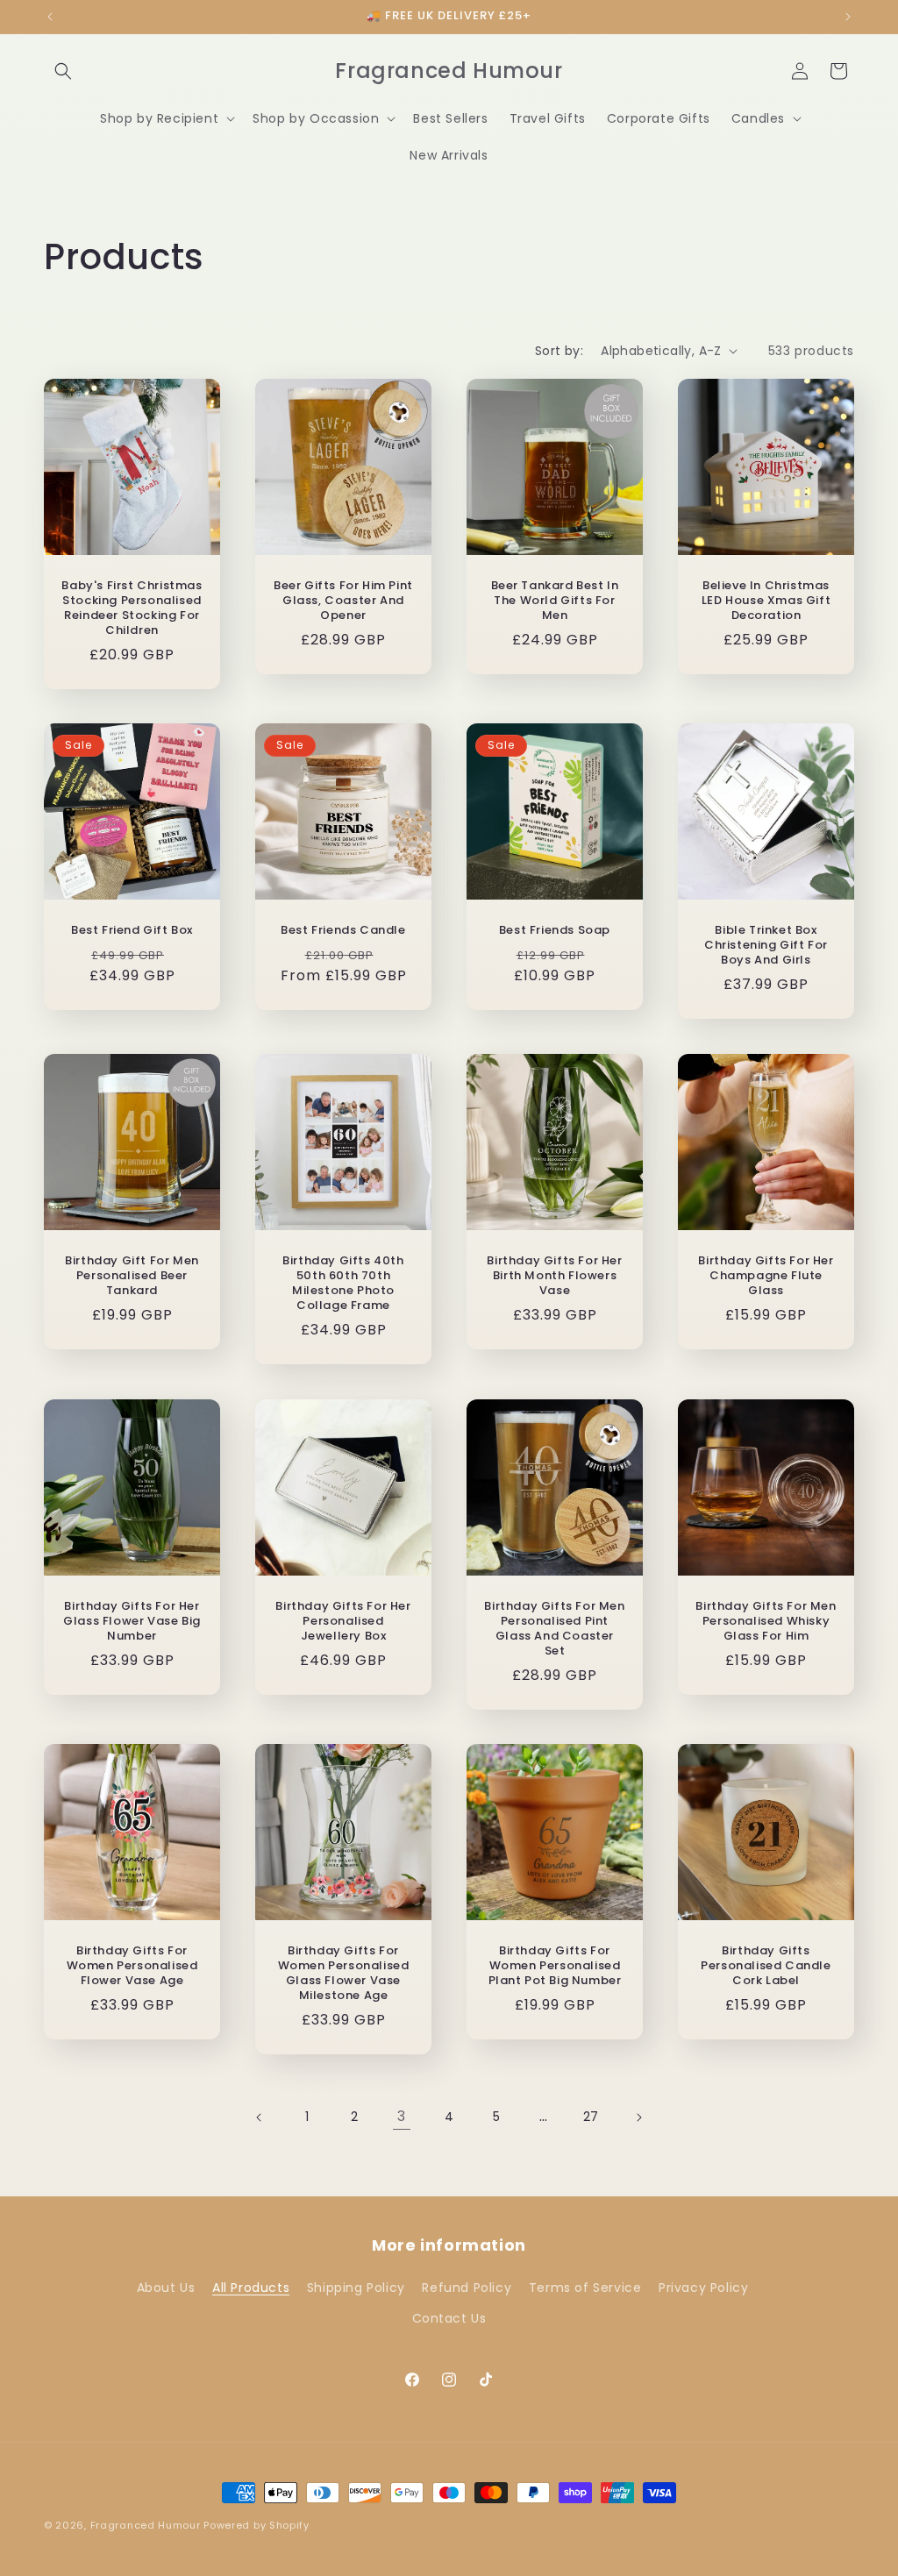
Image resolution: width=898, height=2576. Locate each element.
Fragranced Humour (146, 2525)
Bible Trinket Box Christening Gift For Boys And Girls (766, 946)
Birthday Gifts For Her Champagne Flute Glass (766, 1276)
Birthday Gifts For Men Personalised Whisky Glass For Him (766, 1622)
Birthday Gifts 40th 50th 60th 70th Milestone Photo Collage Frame (343, 1284)
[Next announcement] (848, 17)
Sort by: (559, 351)
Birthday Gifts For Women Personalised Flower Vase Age (132, 1966)
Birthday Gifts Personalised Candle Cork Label (766, 1966)
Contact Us (449, 2318)
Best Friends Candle (343, 931)
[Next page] (638, 2117)
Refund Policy (467, 2288)
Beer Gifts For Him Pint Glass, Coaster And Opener (343, 601)
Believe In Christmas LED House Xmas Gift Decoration (766, 601)
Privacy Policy (703, 2288)
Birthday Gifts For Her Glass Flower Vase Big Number (132, 1622)
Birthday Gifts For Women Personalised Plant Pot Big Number (555, 1966)
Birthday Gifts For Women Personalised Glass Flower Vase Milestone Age (344, 1974)
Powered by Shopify (257, 2525)
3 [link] (402, 2116)
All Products (251, 2288)
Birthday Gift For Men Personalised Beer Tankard (132, 1276)
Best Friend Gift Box (132, 931)
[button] (63, 71)
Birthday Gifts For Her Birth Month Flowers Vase (554, 1276)
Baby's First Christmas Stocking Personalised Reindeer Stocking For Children (132, 608)
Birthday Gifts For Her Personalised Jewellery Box (343, 1622)
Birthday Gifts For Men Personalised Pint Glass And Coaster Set (554, 1629)
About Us (166, 2288)
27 (591, 2117)
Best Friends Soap (555, 931)
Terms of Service (585, 2288)
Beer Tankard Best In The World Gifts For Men (555, 601)
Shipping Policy (356, 2288)
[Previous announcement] (50, 17)
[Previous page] (260, 2117)
